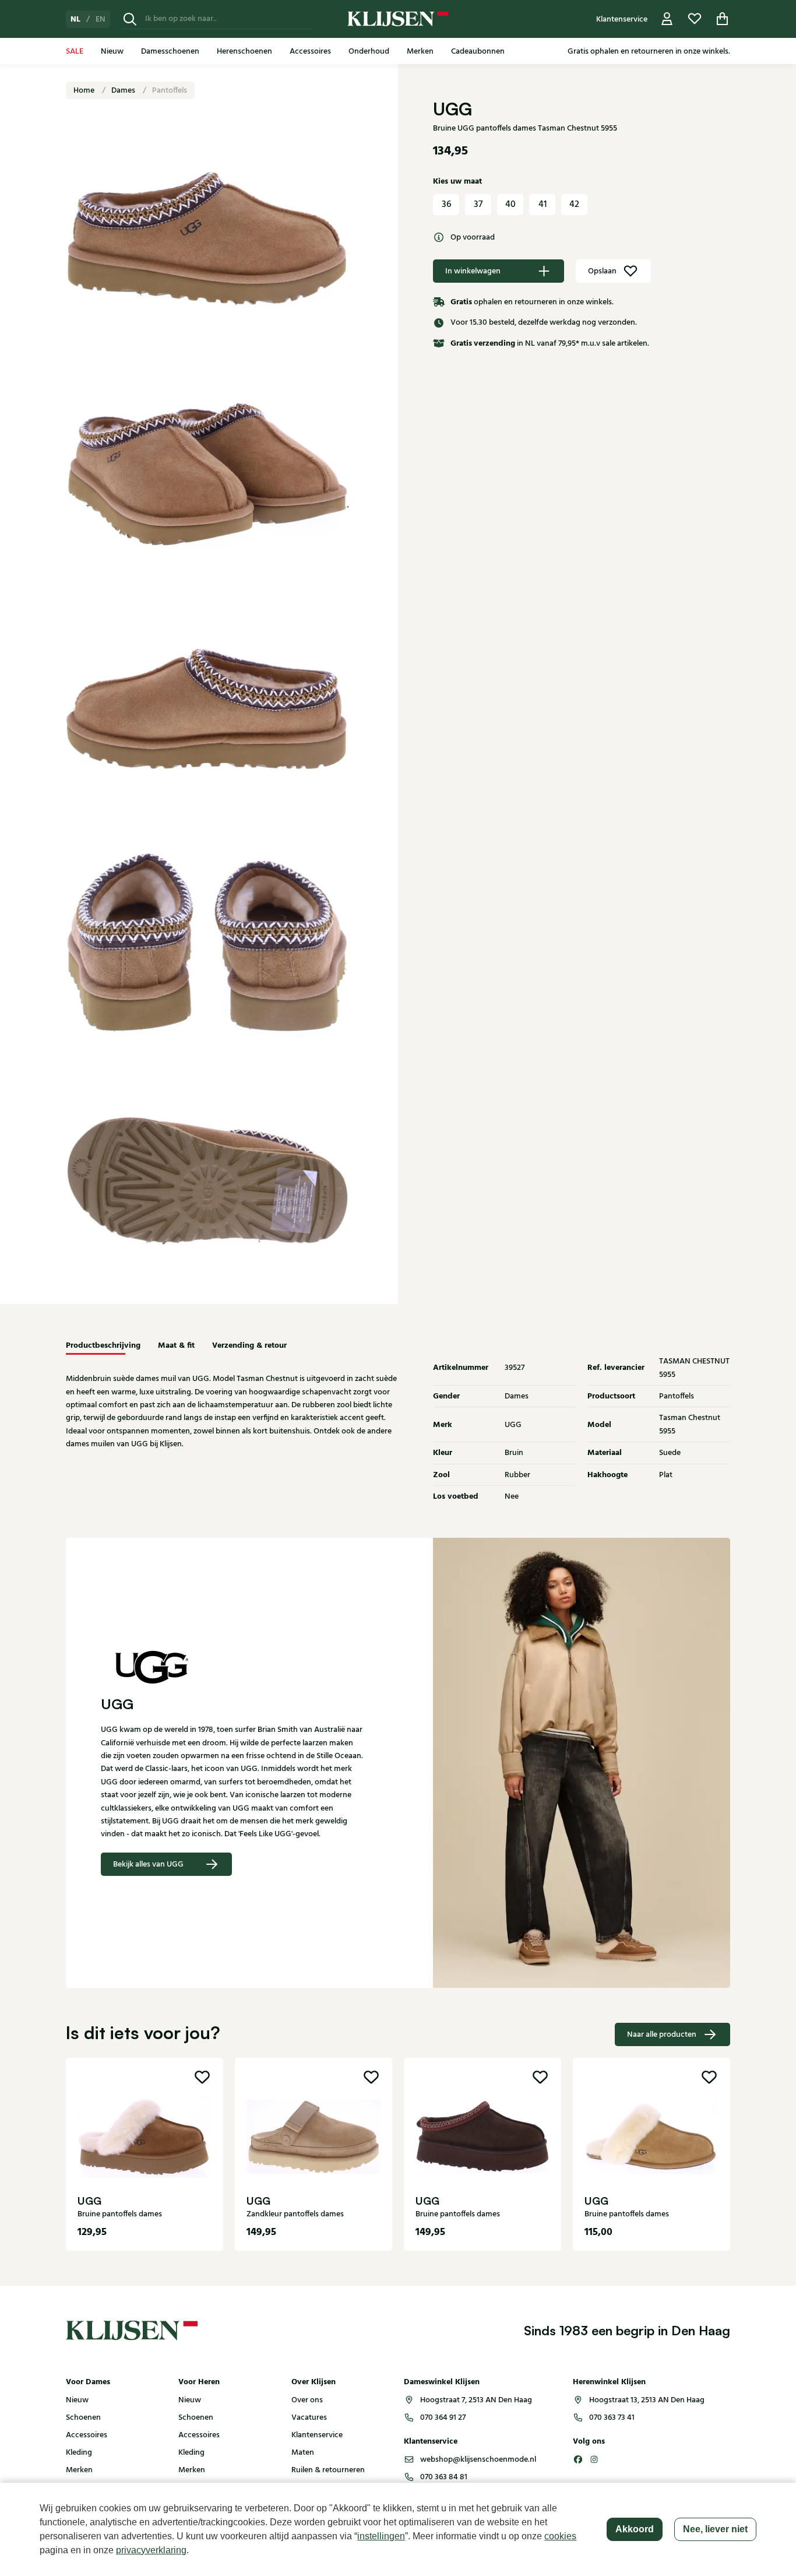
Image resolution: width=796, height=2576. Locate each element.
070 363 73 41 (612, 2417)
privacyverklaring (151, 2550)
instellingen (381, 2536)
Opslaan (602, 271)
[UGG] (232, 1667)
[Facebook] (578, 2459)
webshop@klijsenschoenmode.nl (478, 2459)
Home (85, 90)
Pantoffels (170, 90)
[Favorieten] (695, 19)
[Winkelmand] (723, 19)
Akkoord (635, 2529)
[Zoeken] (130, 19)
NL (75, 19)
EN (101, 19)
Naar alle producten (662, 2034)
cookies (560, 2536)
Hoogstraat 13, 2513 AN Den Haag (647, 2400)
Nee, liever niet (715, 2529)
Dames (124, 90)
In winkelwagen (473, 271)
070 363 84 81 (444, 2477)
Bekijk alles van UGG (148, 1864)
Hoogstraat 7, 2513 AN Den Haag (476, 2400)
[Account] (667, 19)
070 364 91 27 (443, 2417)
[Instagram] (594, 2459)
